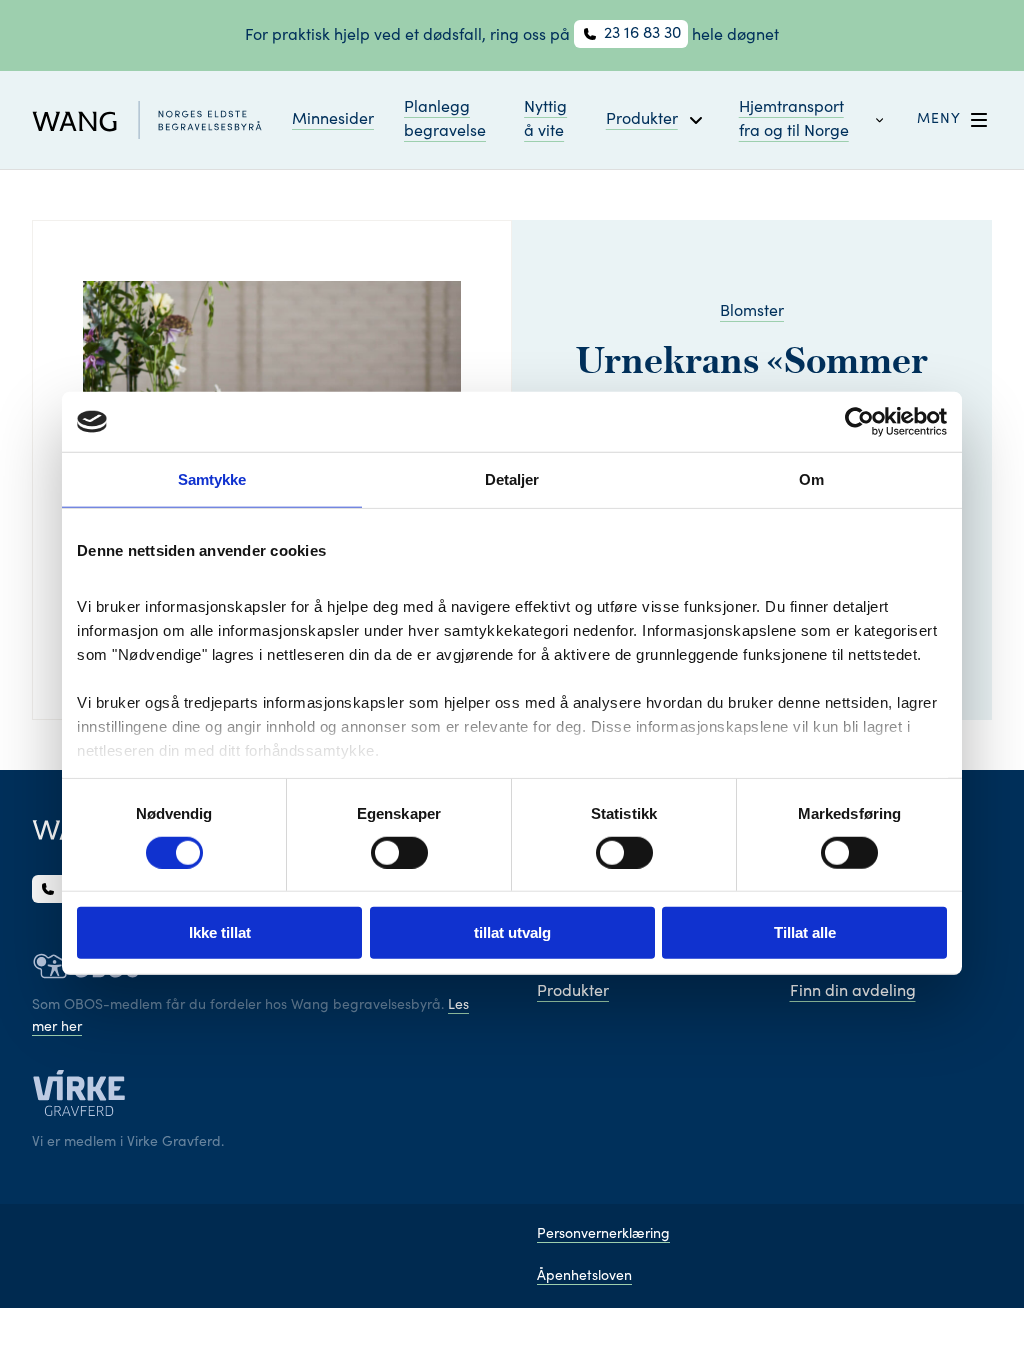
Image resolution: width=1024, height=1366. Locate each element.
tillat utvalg (512, 932)
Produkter (573, 992)
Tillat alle (805, 932)
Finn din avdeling (853, 992)
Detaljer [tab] (512, 479)
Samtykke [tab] (212, 479)
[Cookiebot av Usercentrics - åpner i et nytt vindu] (859, 422)
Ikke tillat (220, 932)
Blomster (752, 312)
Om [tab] (811, 479)
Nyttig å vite (545, 120)
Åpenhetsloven (584, 1277)
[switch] (399, 853)
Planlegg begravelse (445, 120)
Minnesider (333, 120)
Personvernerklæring (603, 1235)
